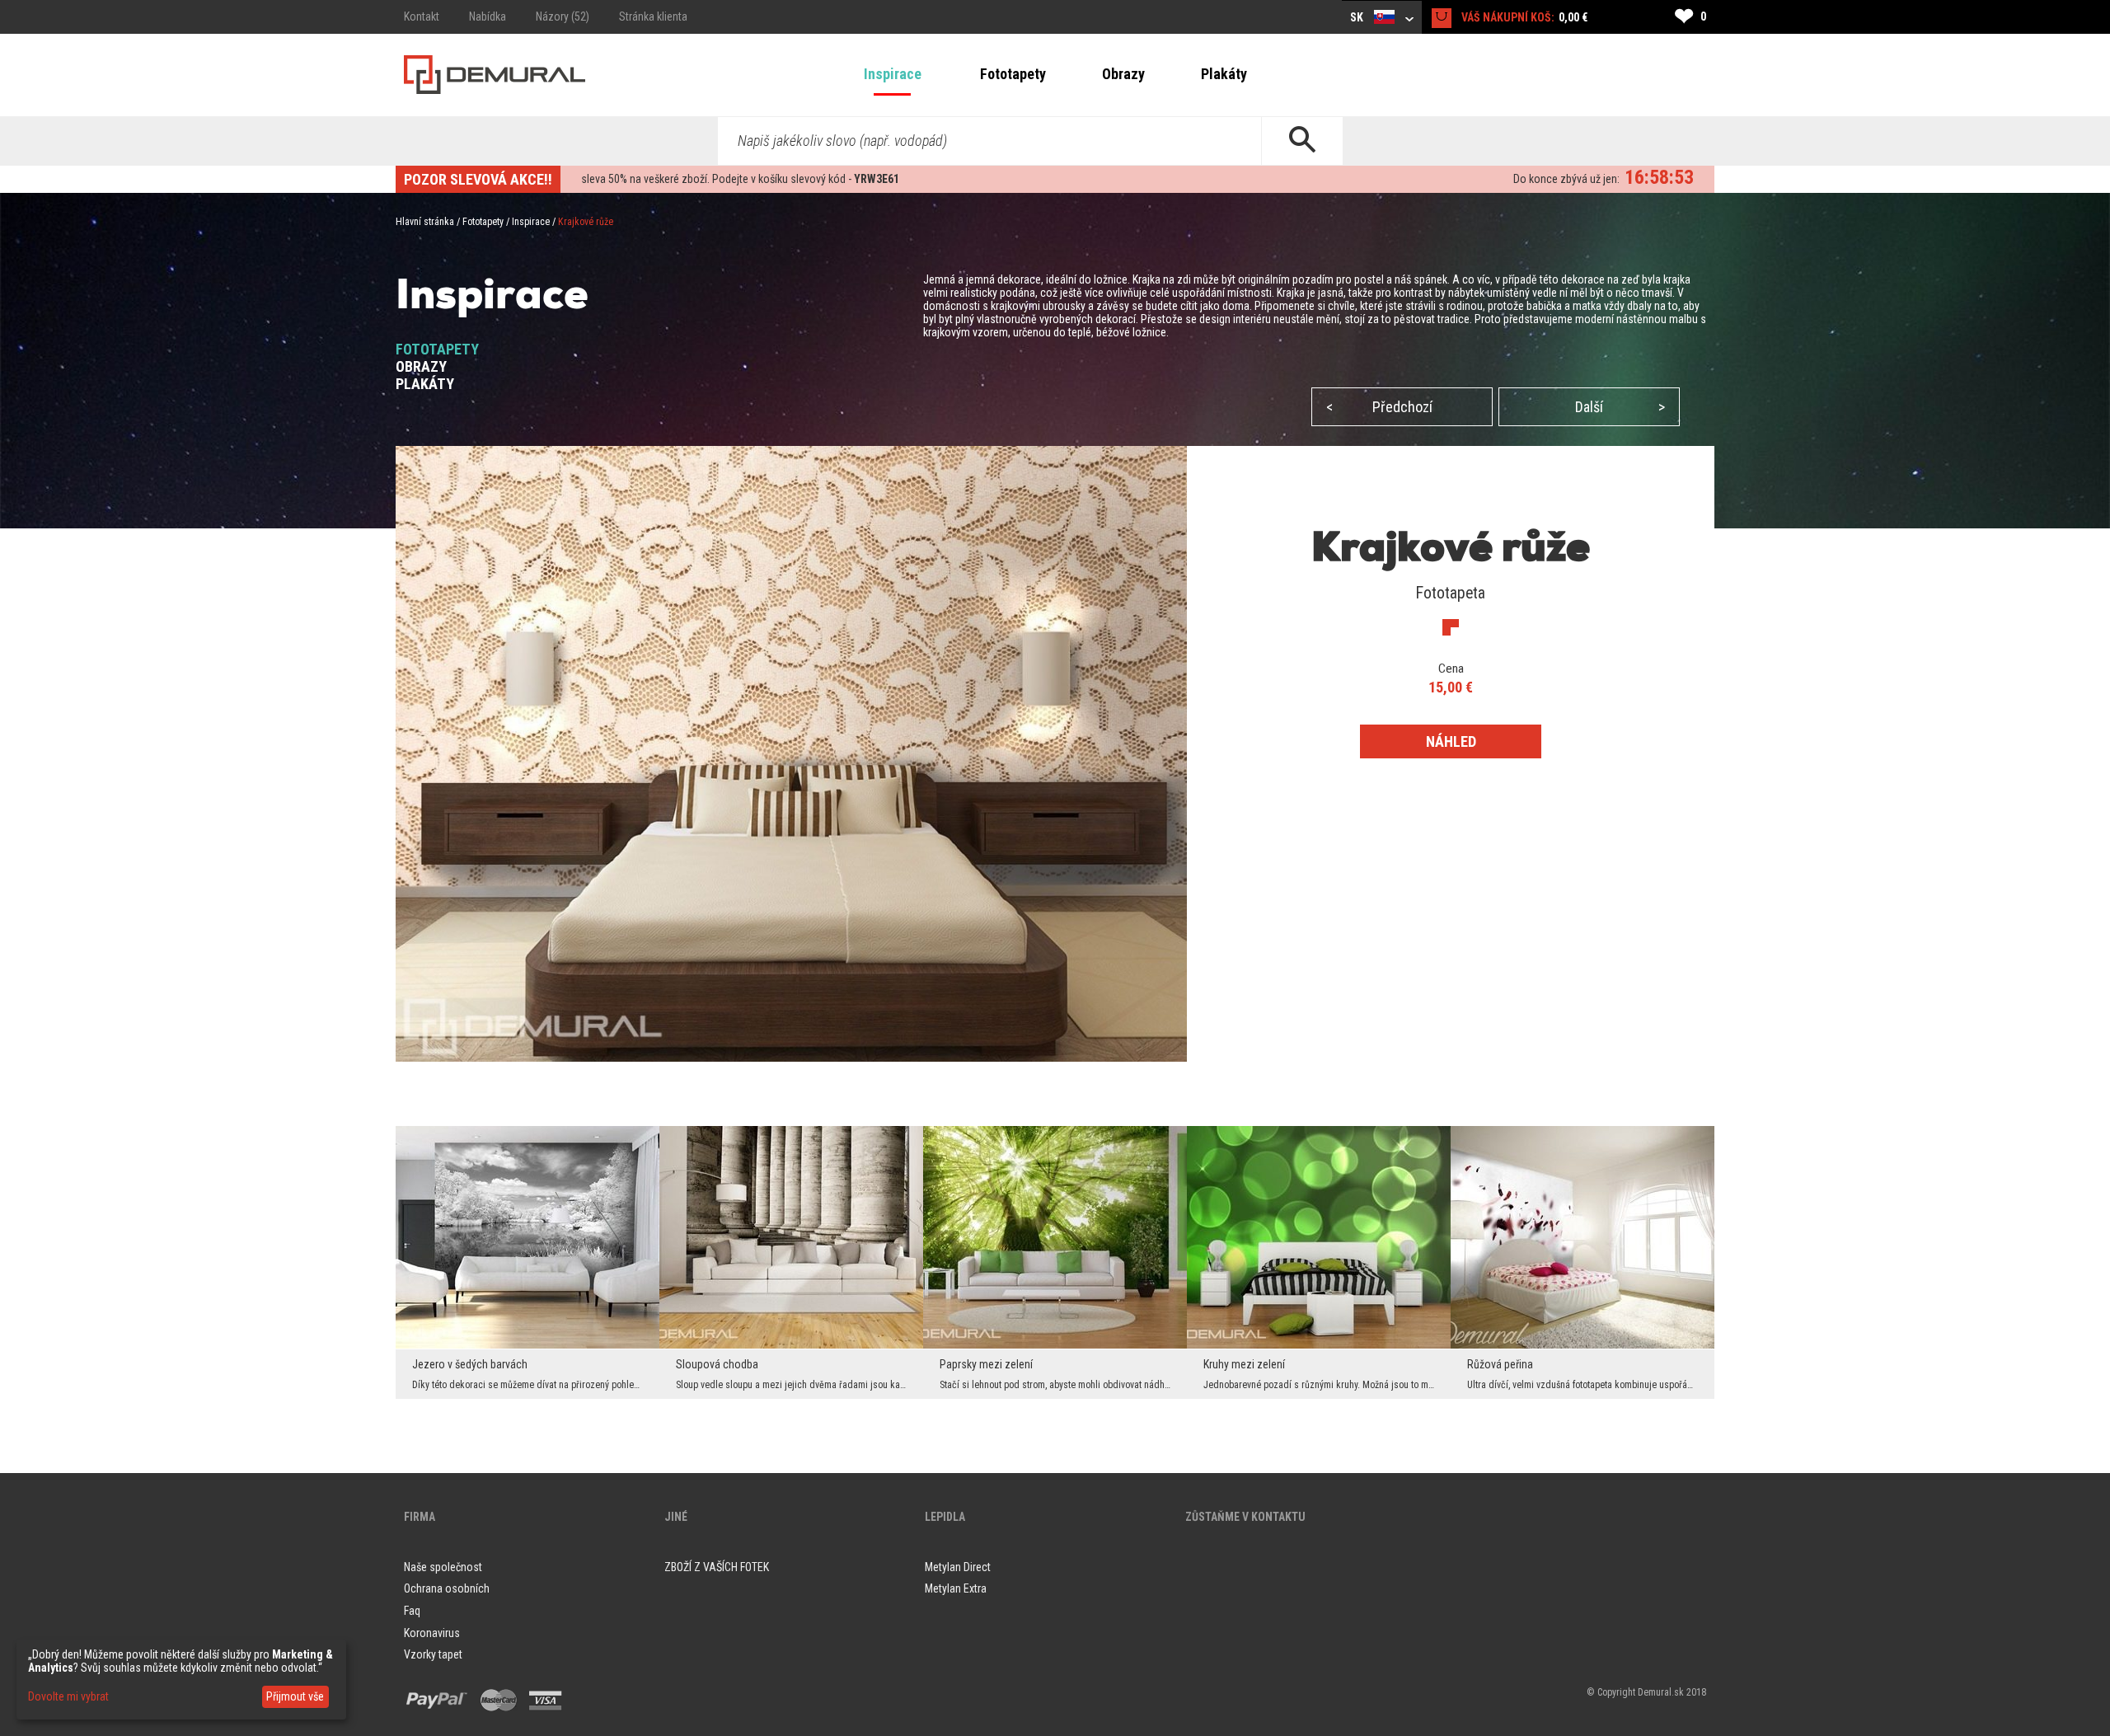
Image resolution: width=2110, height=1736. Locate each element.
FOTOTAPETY (437, 349)
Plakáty (1224, 74)
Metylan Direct (958, 1567)
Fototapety (1013, 74)
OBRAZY (421, 366)
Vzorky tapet (433, 1654)
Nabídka (488, 16)
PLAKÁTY (425, 384)
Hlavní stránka (425, 222)
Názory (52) (563, 16)
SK (1358, 17)
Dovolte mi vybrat (68, 1696)
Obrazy (1123, 74)
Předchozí (1379, 407)
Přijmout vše (295, 1696)
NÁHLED (1451, 741)
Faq (412, 1611)
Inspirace (893, 74)
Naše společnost (443, 1567)
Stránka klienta (653, 16)
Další (1620, 407)
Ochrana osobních (447, 1588)
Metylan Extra (956, 1588)
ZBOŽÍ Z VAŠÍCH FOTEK (717, 1567)
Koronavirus (432, 1633)
